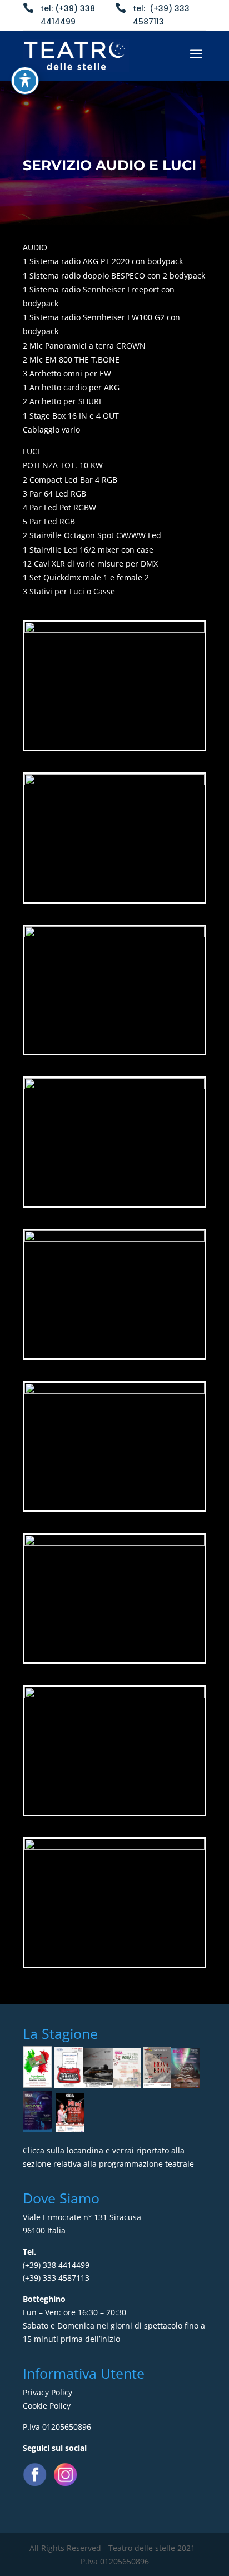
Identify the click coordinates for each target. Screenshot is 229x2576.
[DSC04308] (114, 1086)
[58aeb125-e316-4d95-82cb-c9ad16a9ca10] (114, 1847)
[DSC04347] (114, 1239)
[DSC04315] (114, 1543)
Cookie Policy (47, 2406)
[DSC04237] (114, 1695)
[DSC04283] (114, 782)
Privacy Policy (48, 2392)
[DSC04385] (114, 1391)
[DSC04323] (114, 630)
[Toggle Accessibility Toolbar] (25, 81)
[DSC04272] (114, 934)
